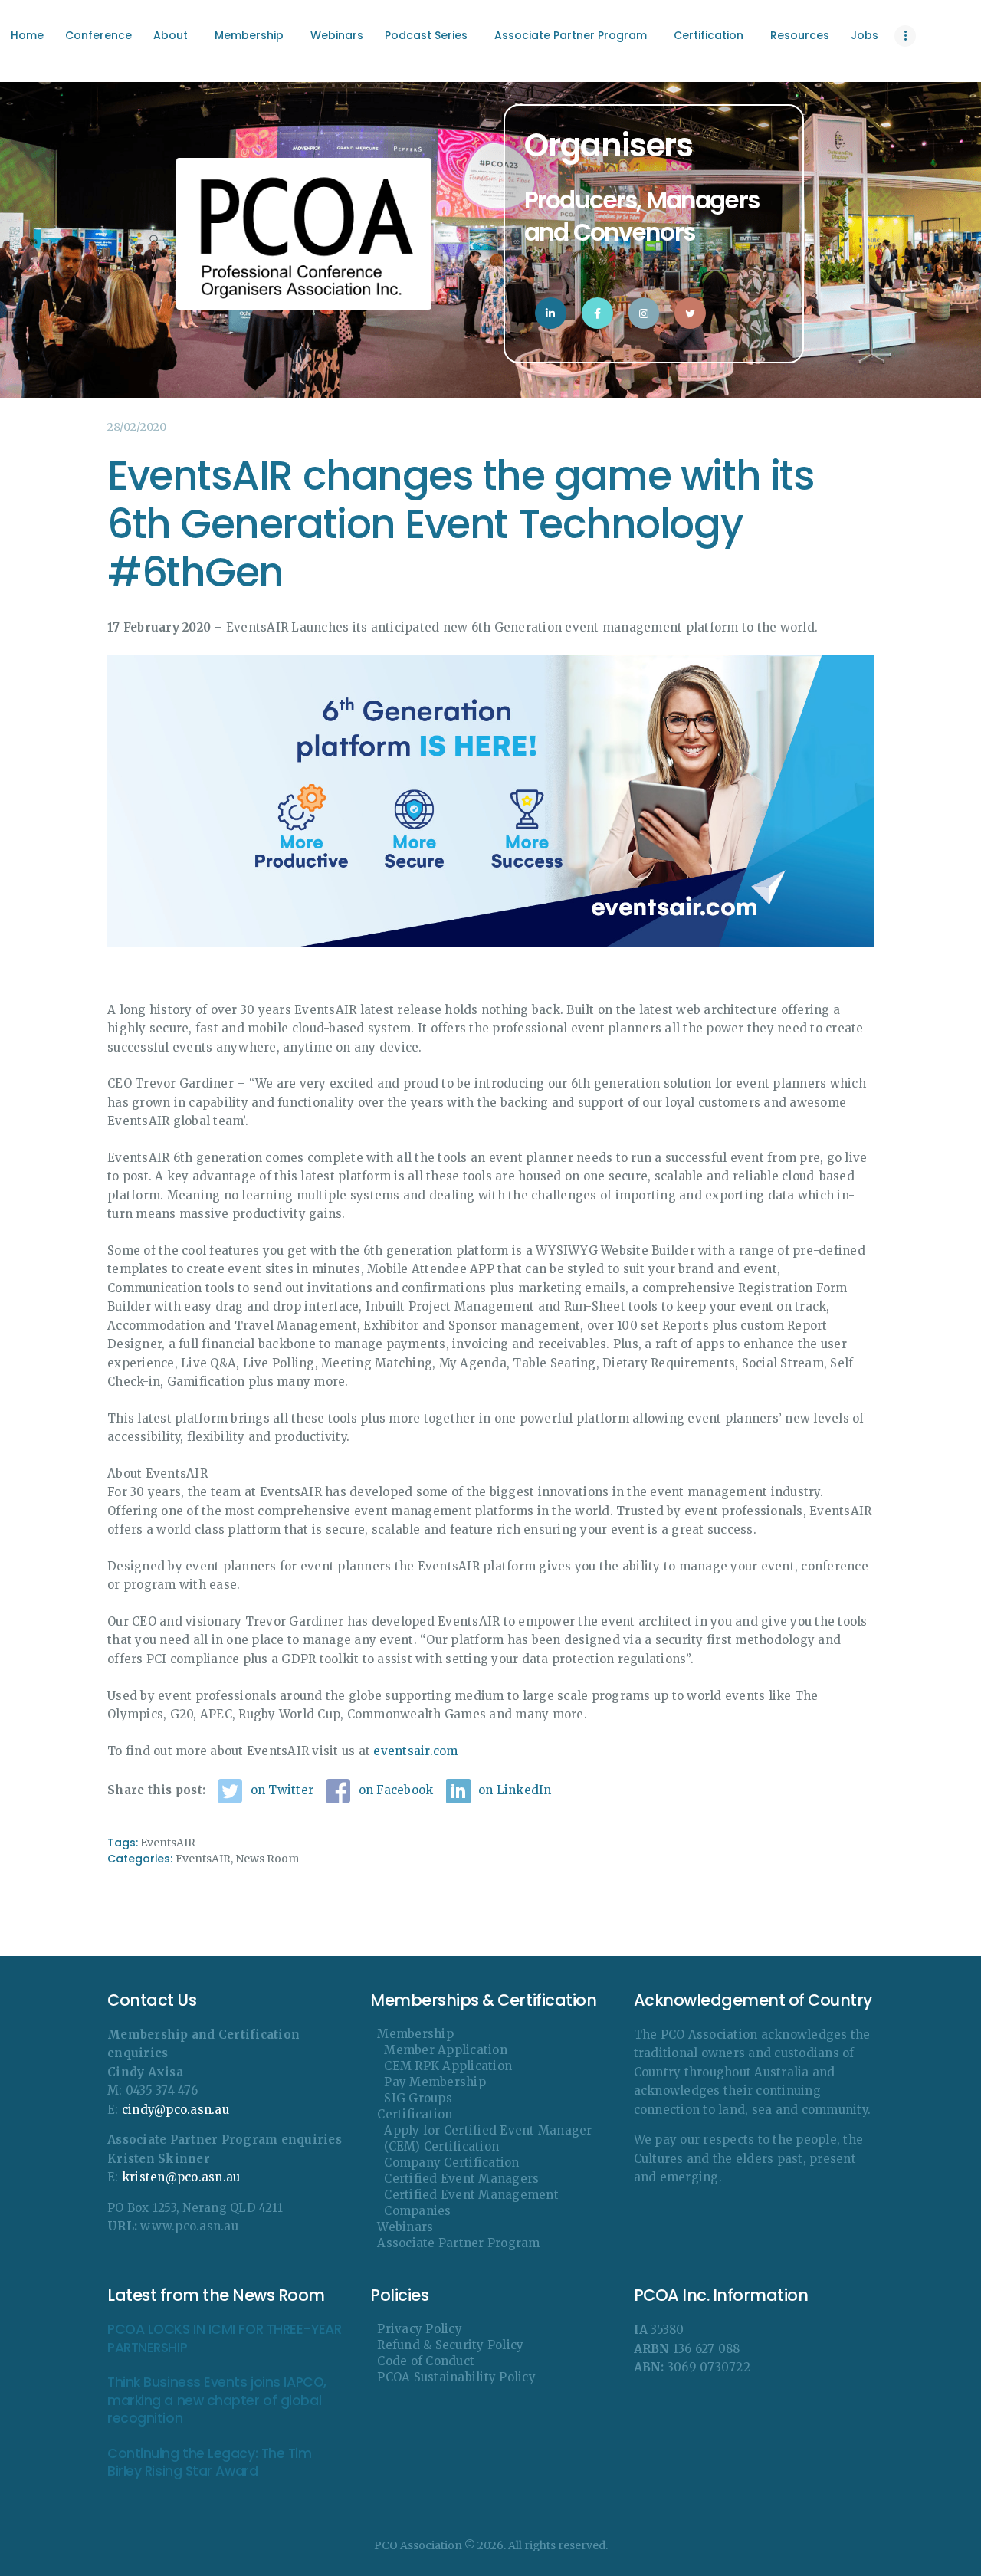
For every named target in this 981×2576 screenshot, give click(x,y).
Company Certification (451, 2163)
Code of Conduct (426, 2361)
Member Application (446, 2050)
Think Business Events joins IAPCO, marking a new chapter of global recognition (217, 2400)
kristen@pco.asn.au (181, 2177)
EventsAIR (168, 1843)
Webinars (405, 2227)
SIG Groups (418, 2098)
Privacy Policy (420, 2329)
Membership (415, 2034)
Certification (415, 2114)
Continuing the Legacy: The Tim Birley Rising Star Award (210, 2463)
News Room (267, 1859)
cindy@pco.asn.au (176, 2110)
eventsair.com (415, 1751)
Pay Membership (435, 2082)
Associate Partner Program (458, 2243)
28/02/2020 (137, 427)
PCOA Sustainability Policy (456, 2377)
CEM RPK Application (448, 2066)
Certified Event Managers (461, 2179)
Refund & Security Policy (450, 2345)
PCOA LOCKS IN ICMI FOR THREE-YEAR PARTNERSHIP (224, 2338)
